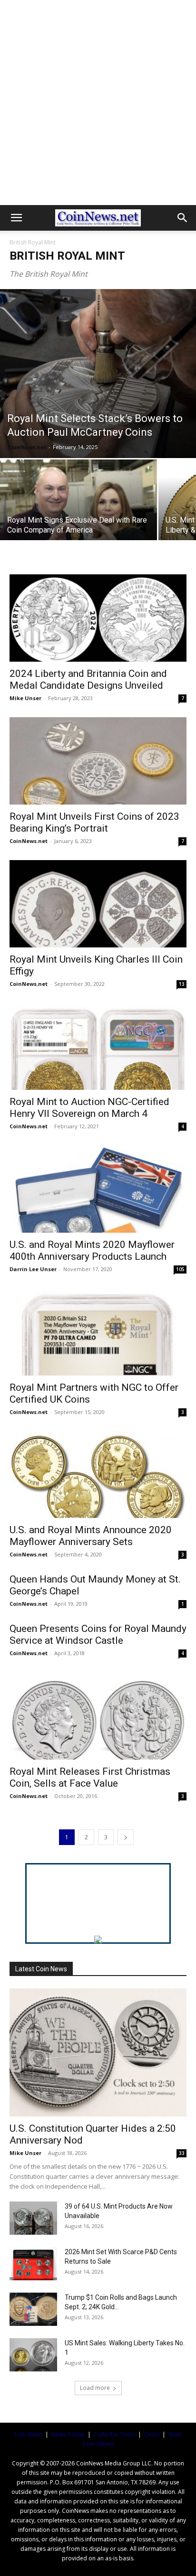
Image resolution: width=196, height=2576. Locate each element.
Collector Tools (114, 2434)
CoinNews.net (27, 447)
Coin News (28, 2434)
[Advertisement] (98, 103)
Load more (95, 2388)
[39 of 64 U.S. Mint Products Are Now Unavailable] (33, 2218)
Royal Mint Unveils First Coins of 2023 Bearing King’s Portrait (94, 822)
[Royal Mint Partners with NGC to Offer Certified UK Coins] (98, 1332)
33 (182, 2153)
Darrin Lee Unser (33, 1269)
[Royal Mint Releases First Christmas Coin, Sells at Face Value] (98, 1716)
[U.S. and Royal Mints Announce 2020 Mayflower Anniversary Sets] (98, 1475)
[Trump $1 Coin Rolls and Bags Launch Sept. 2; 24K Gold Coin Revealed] (33, 2309)
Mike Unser (25, 698)
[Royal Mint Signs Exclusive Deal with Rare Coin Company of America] (78, 518)
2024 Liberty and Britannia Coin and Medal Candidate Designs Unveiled (88, 679)
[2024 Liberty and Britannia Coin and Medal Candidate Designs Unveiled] (98, 618)
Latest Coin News (41, 1969)
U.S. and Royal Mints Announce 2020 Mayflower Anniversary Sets (91, 1536)
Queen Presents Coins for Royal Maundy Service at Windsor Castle (98, 1635)
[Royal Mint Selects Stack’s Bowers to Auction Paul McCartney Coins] (98, 374)
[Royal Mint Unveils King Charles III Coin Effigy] (98, 904)
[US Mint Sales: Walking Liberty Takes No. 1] (33, 2355)
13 (182, 984)
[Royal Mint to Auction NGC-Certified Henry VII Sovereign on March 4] (98, 1047)
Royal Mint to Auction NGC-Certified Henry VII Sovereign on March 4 (89, 1108)
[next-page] (126, 1837)
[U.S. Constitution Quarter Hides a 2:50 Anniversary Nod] (98, 2052)
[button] (16, 218)
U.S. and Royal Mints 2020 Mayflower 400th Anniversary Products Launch (92, 1251)
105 (180, 1269)
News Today (68, 2434)
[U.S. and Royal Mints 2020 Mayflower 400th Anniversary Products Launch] (98, 1189)
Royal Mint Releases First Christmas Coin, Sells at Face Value (90, 1777)
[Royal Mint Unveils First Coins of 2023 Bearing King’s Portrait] (98, 761)
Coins (152, 2434)
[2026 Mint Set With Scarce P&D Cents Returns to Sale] (33, 2264)
